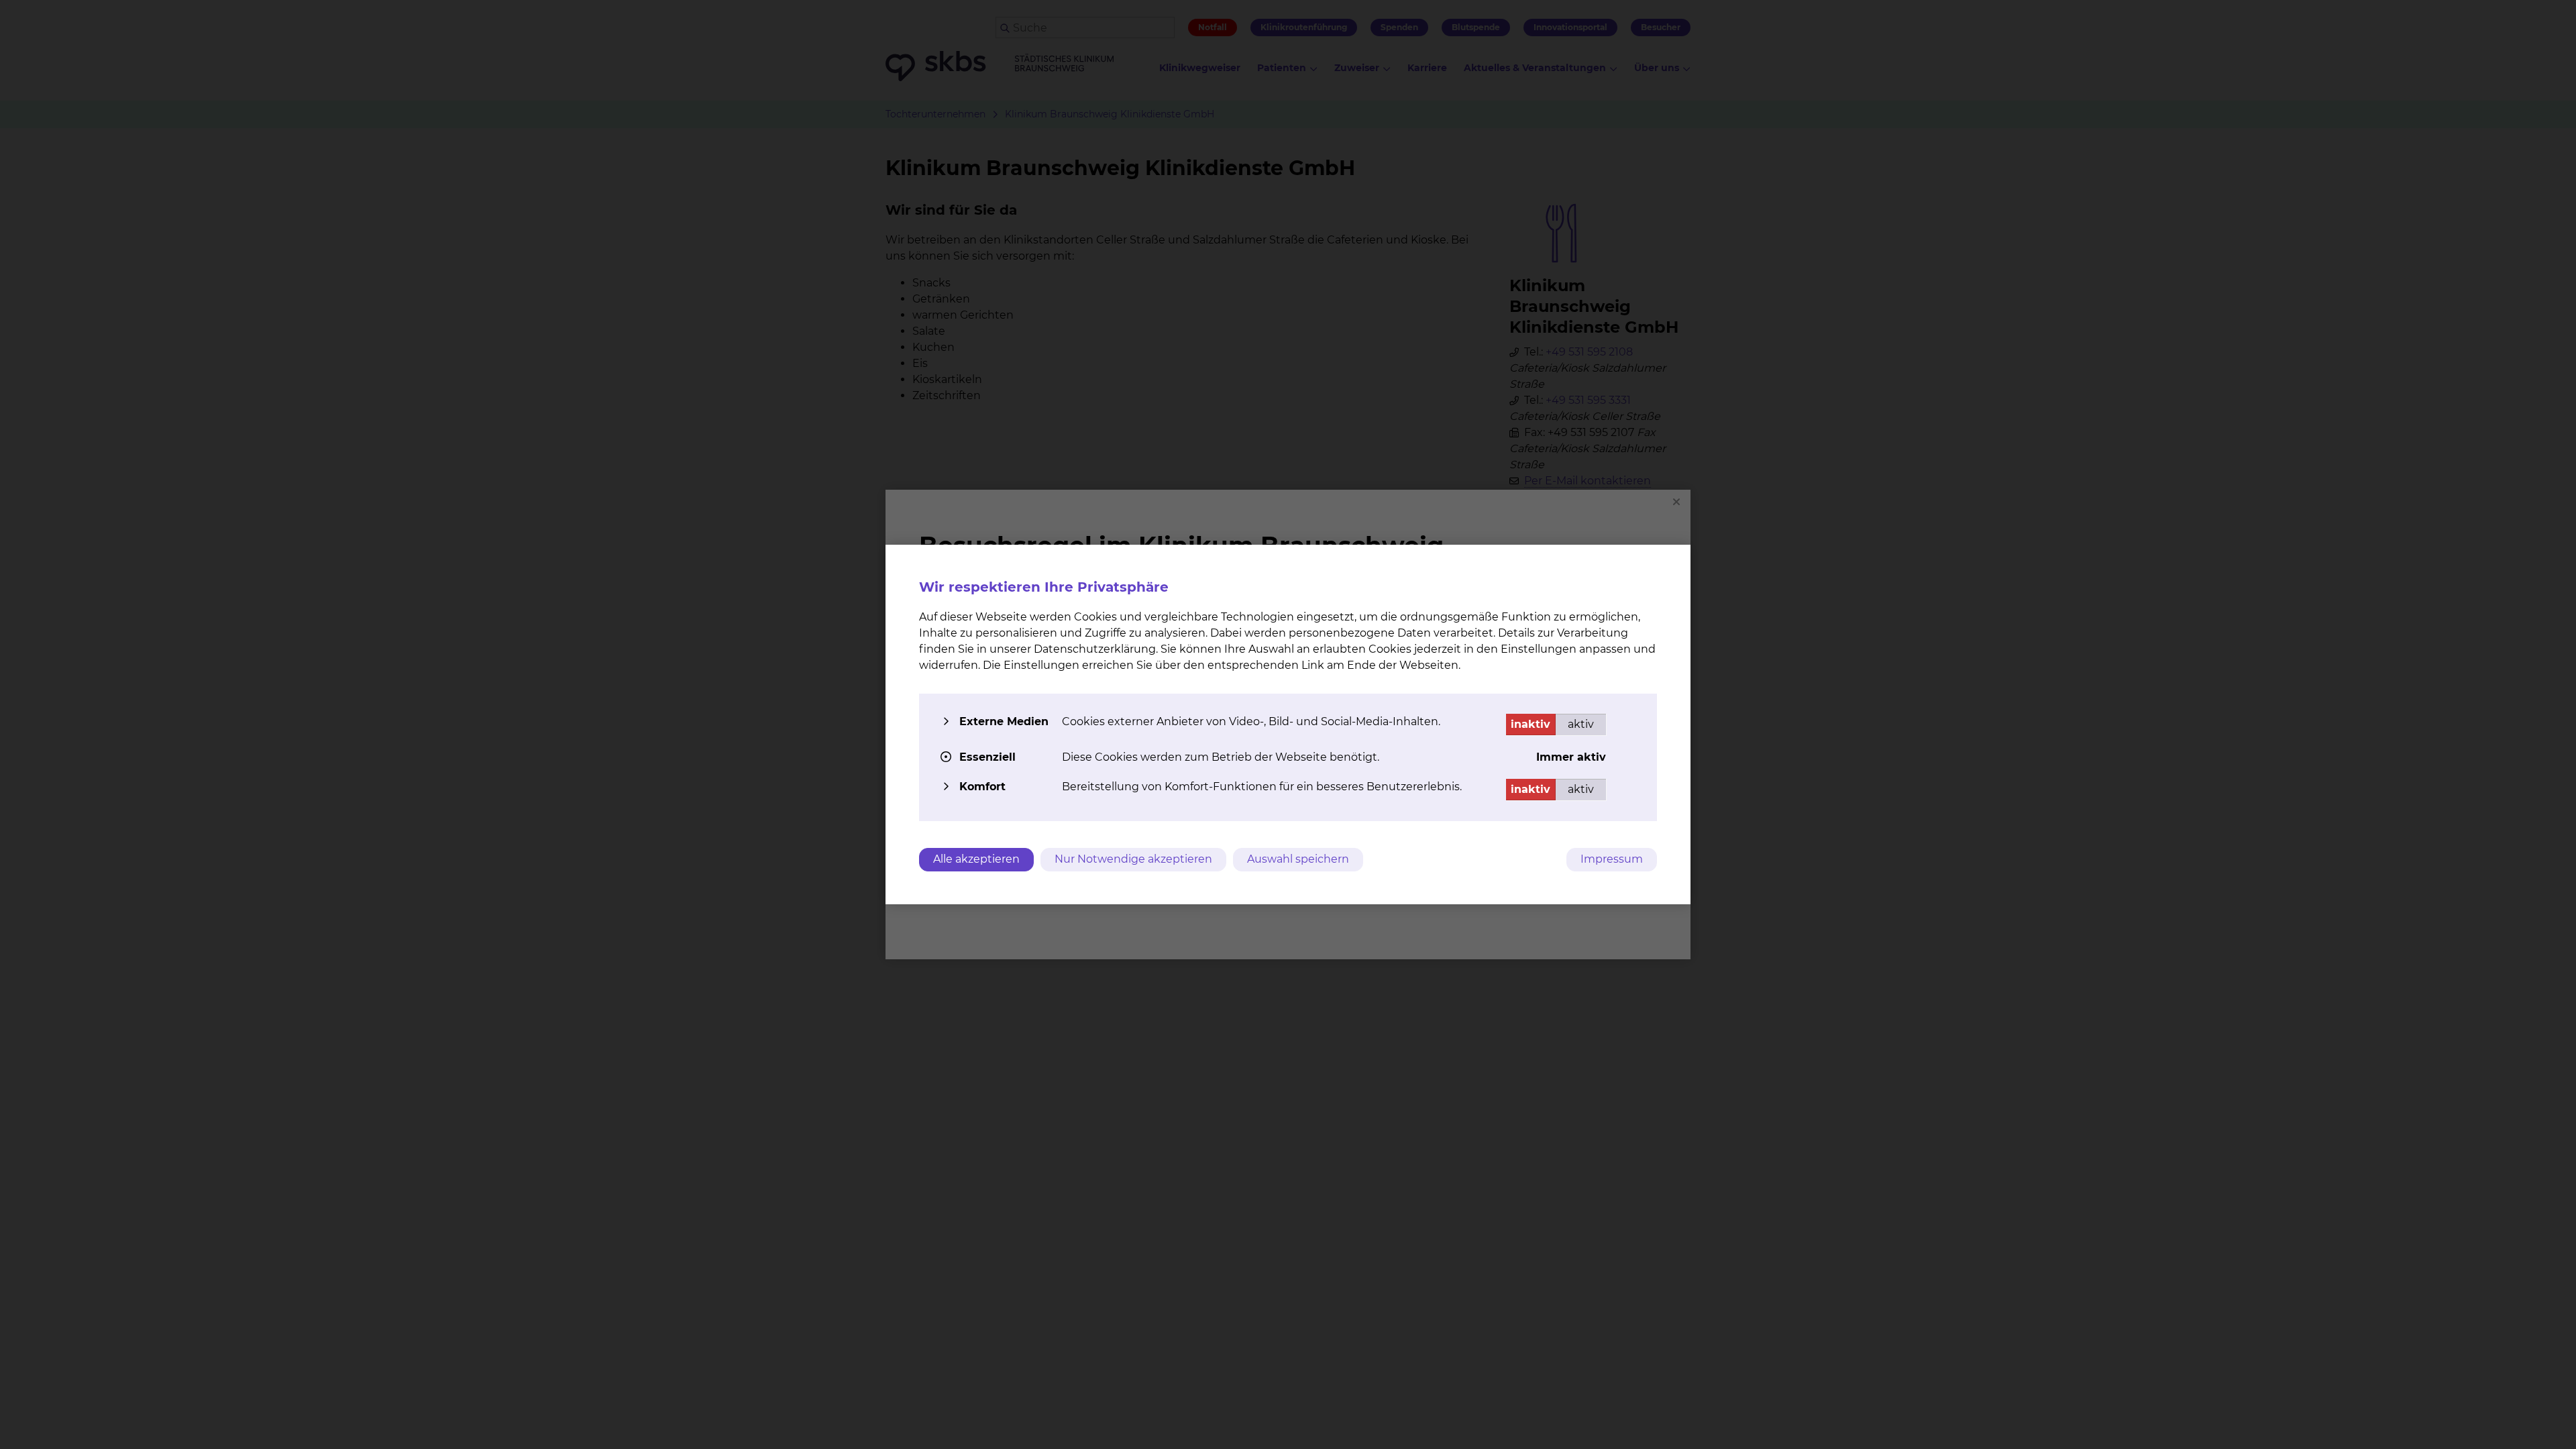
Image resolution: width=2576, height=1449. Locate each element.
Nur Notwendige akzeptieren (1133, 859)
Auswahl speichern (1298, 859)
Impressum (1612, 859)
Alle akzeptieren (976, 859)
